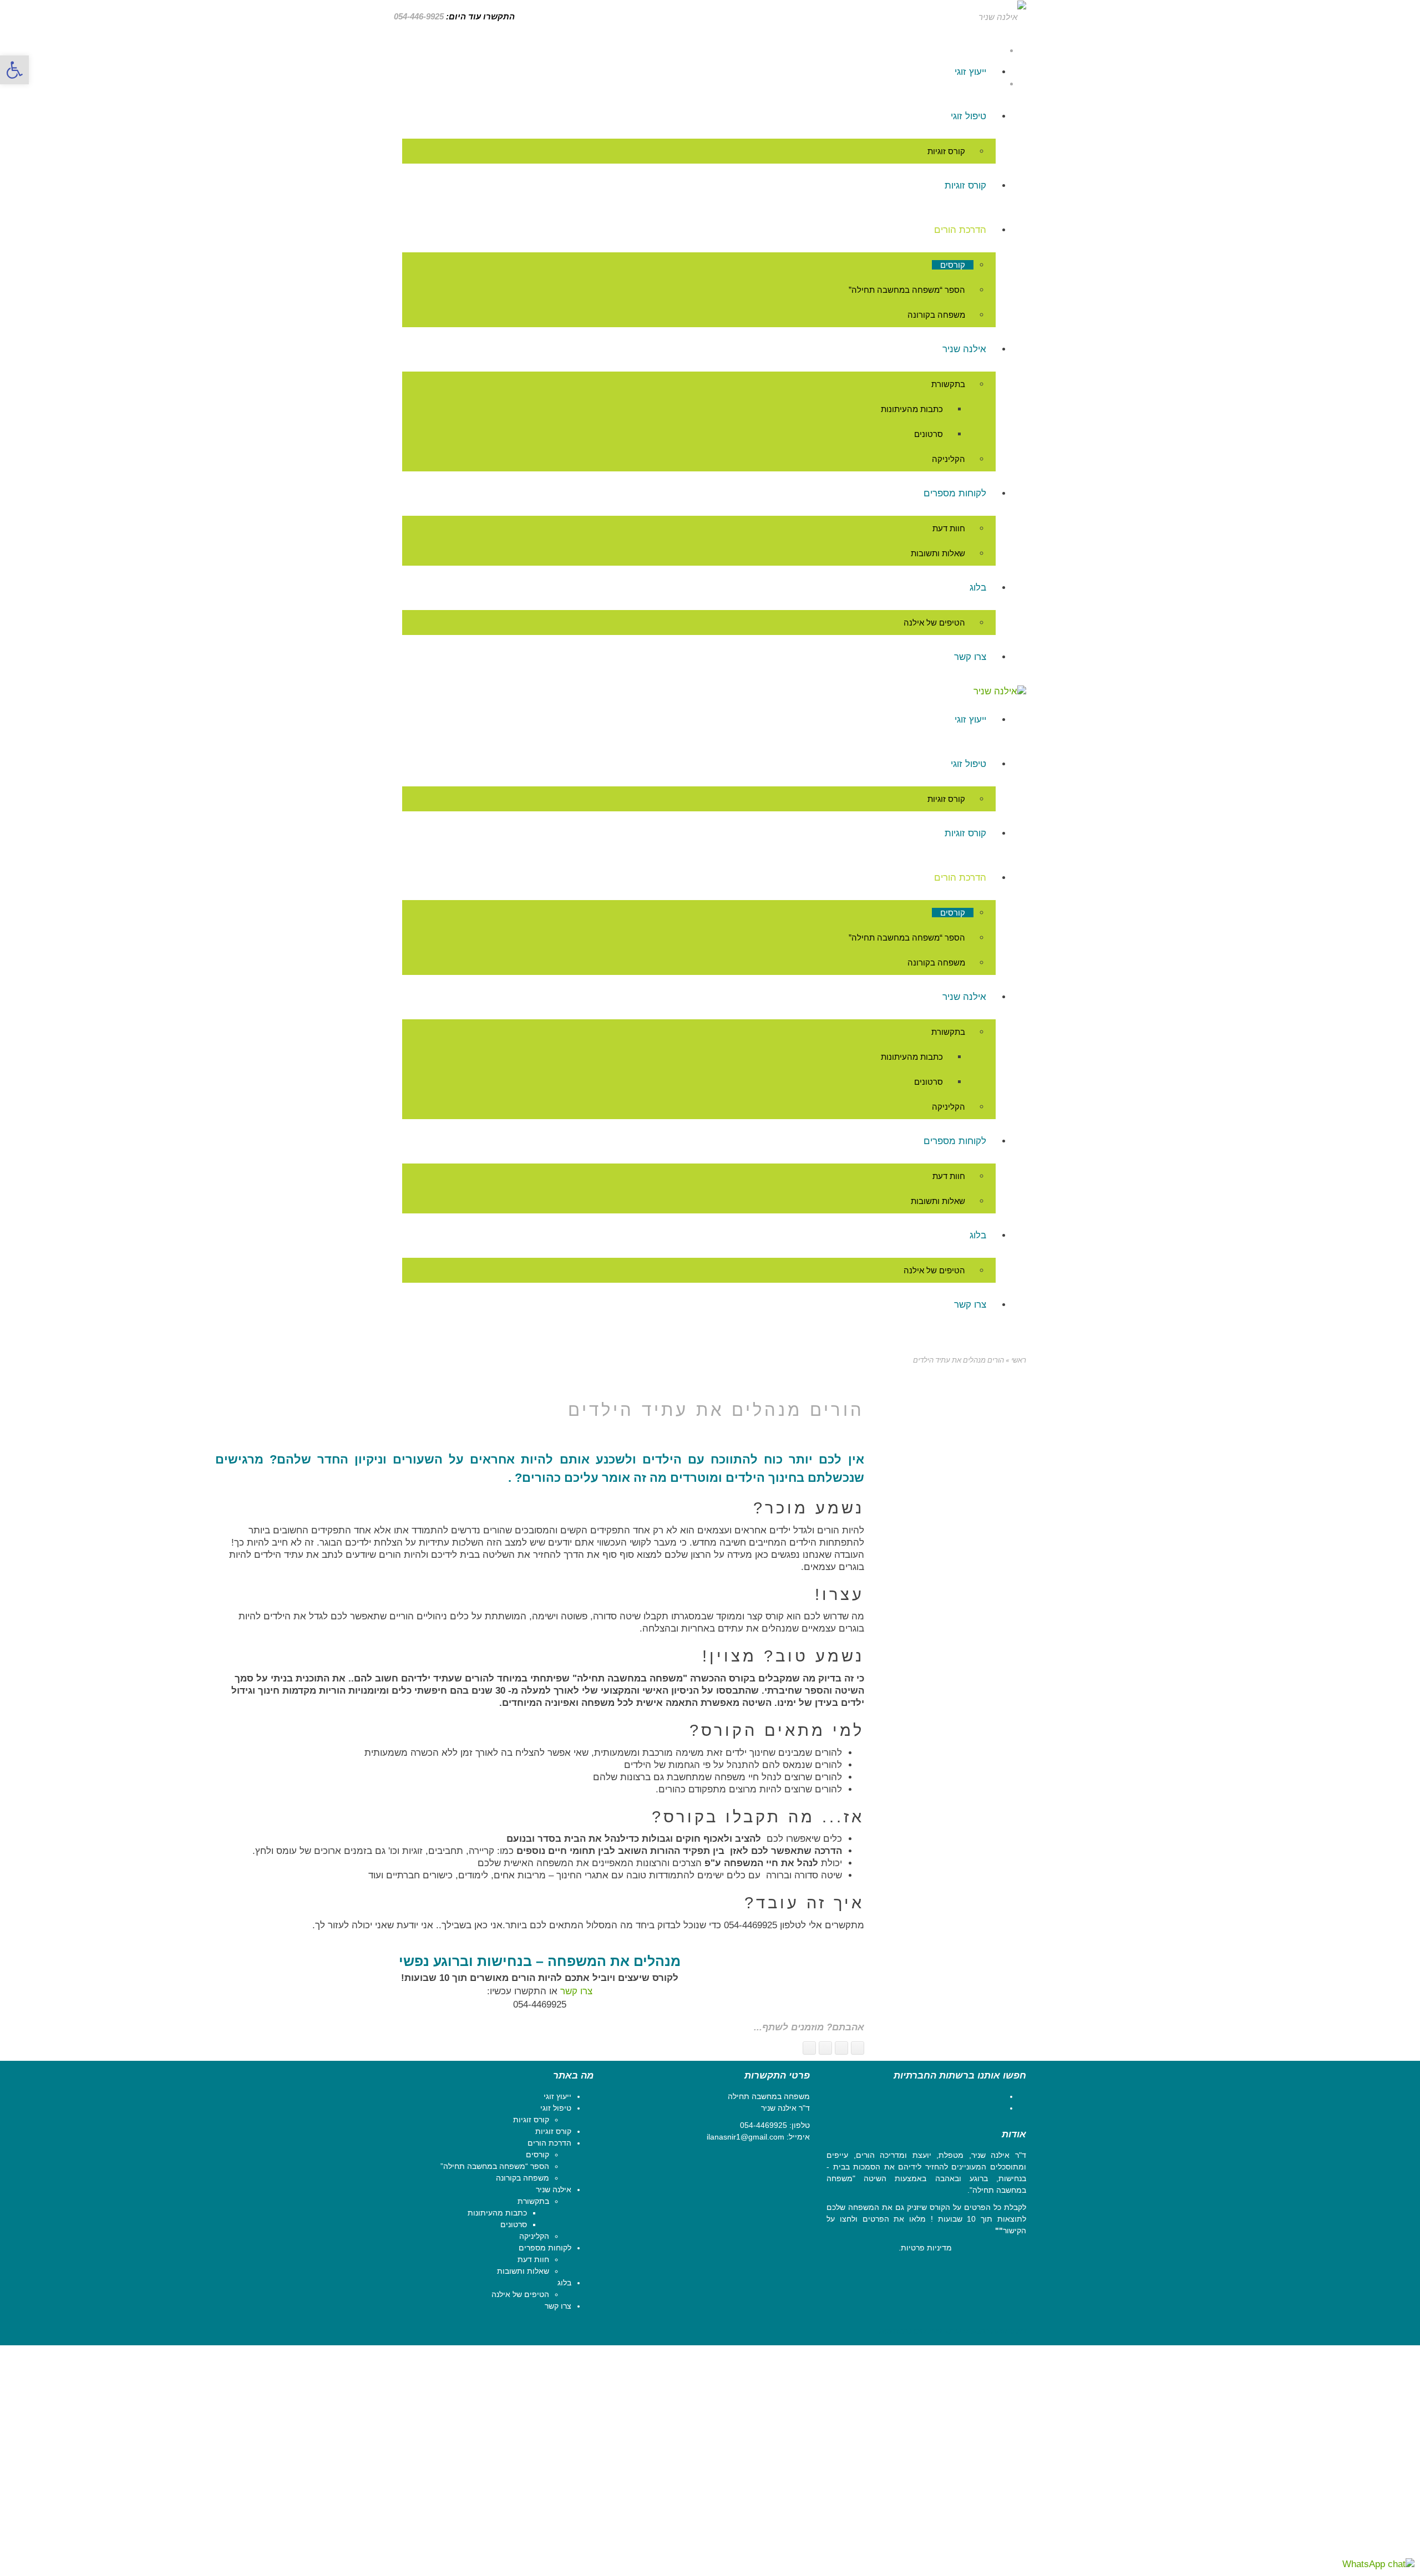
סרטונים (514, 2224)
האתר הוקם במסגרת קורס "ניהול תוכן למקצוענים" (951, 2331)
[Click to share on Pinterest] (841, 2048)
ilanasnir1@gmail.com (745, 2137)
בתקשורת (533, 2201)
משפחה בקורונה (523, 2178)
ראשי (1019, 1360)
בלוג (564, 2283)
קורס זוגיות (531, 2120)
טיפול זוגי (556, 2108)
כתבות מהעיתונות (497, 2213)
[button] (14, 70)
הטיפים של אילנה (520, 2294)
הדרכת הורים (549, 2143)
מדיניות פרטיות (926, 2248)
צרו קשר (576, 1991)
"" (999, 2230)
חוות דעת (533, 2259)
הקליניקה (534, 2236)
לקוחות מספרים (545, 2248)
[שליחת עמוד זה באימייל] (825, 2048)
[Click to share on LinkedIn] (809, 2048)
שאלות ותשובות (523, 2271)
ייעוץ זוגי (557, 2096)
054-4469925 (764, 2125)
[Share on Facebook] (858, 2048)
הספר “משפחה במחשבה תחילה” (495, 2166)
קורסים (537, 2155)
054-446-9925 (419, 16)
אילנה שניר (554, 2189)
